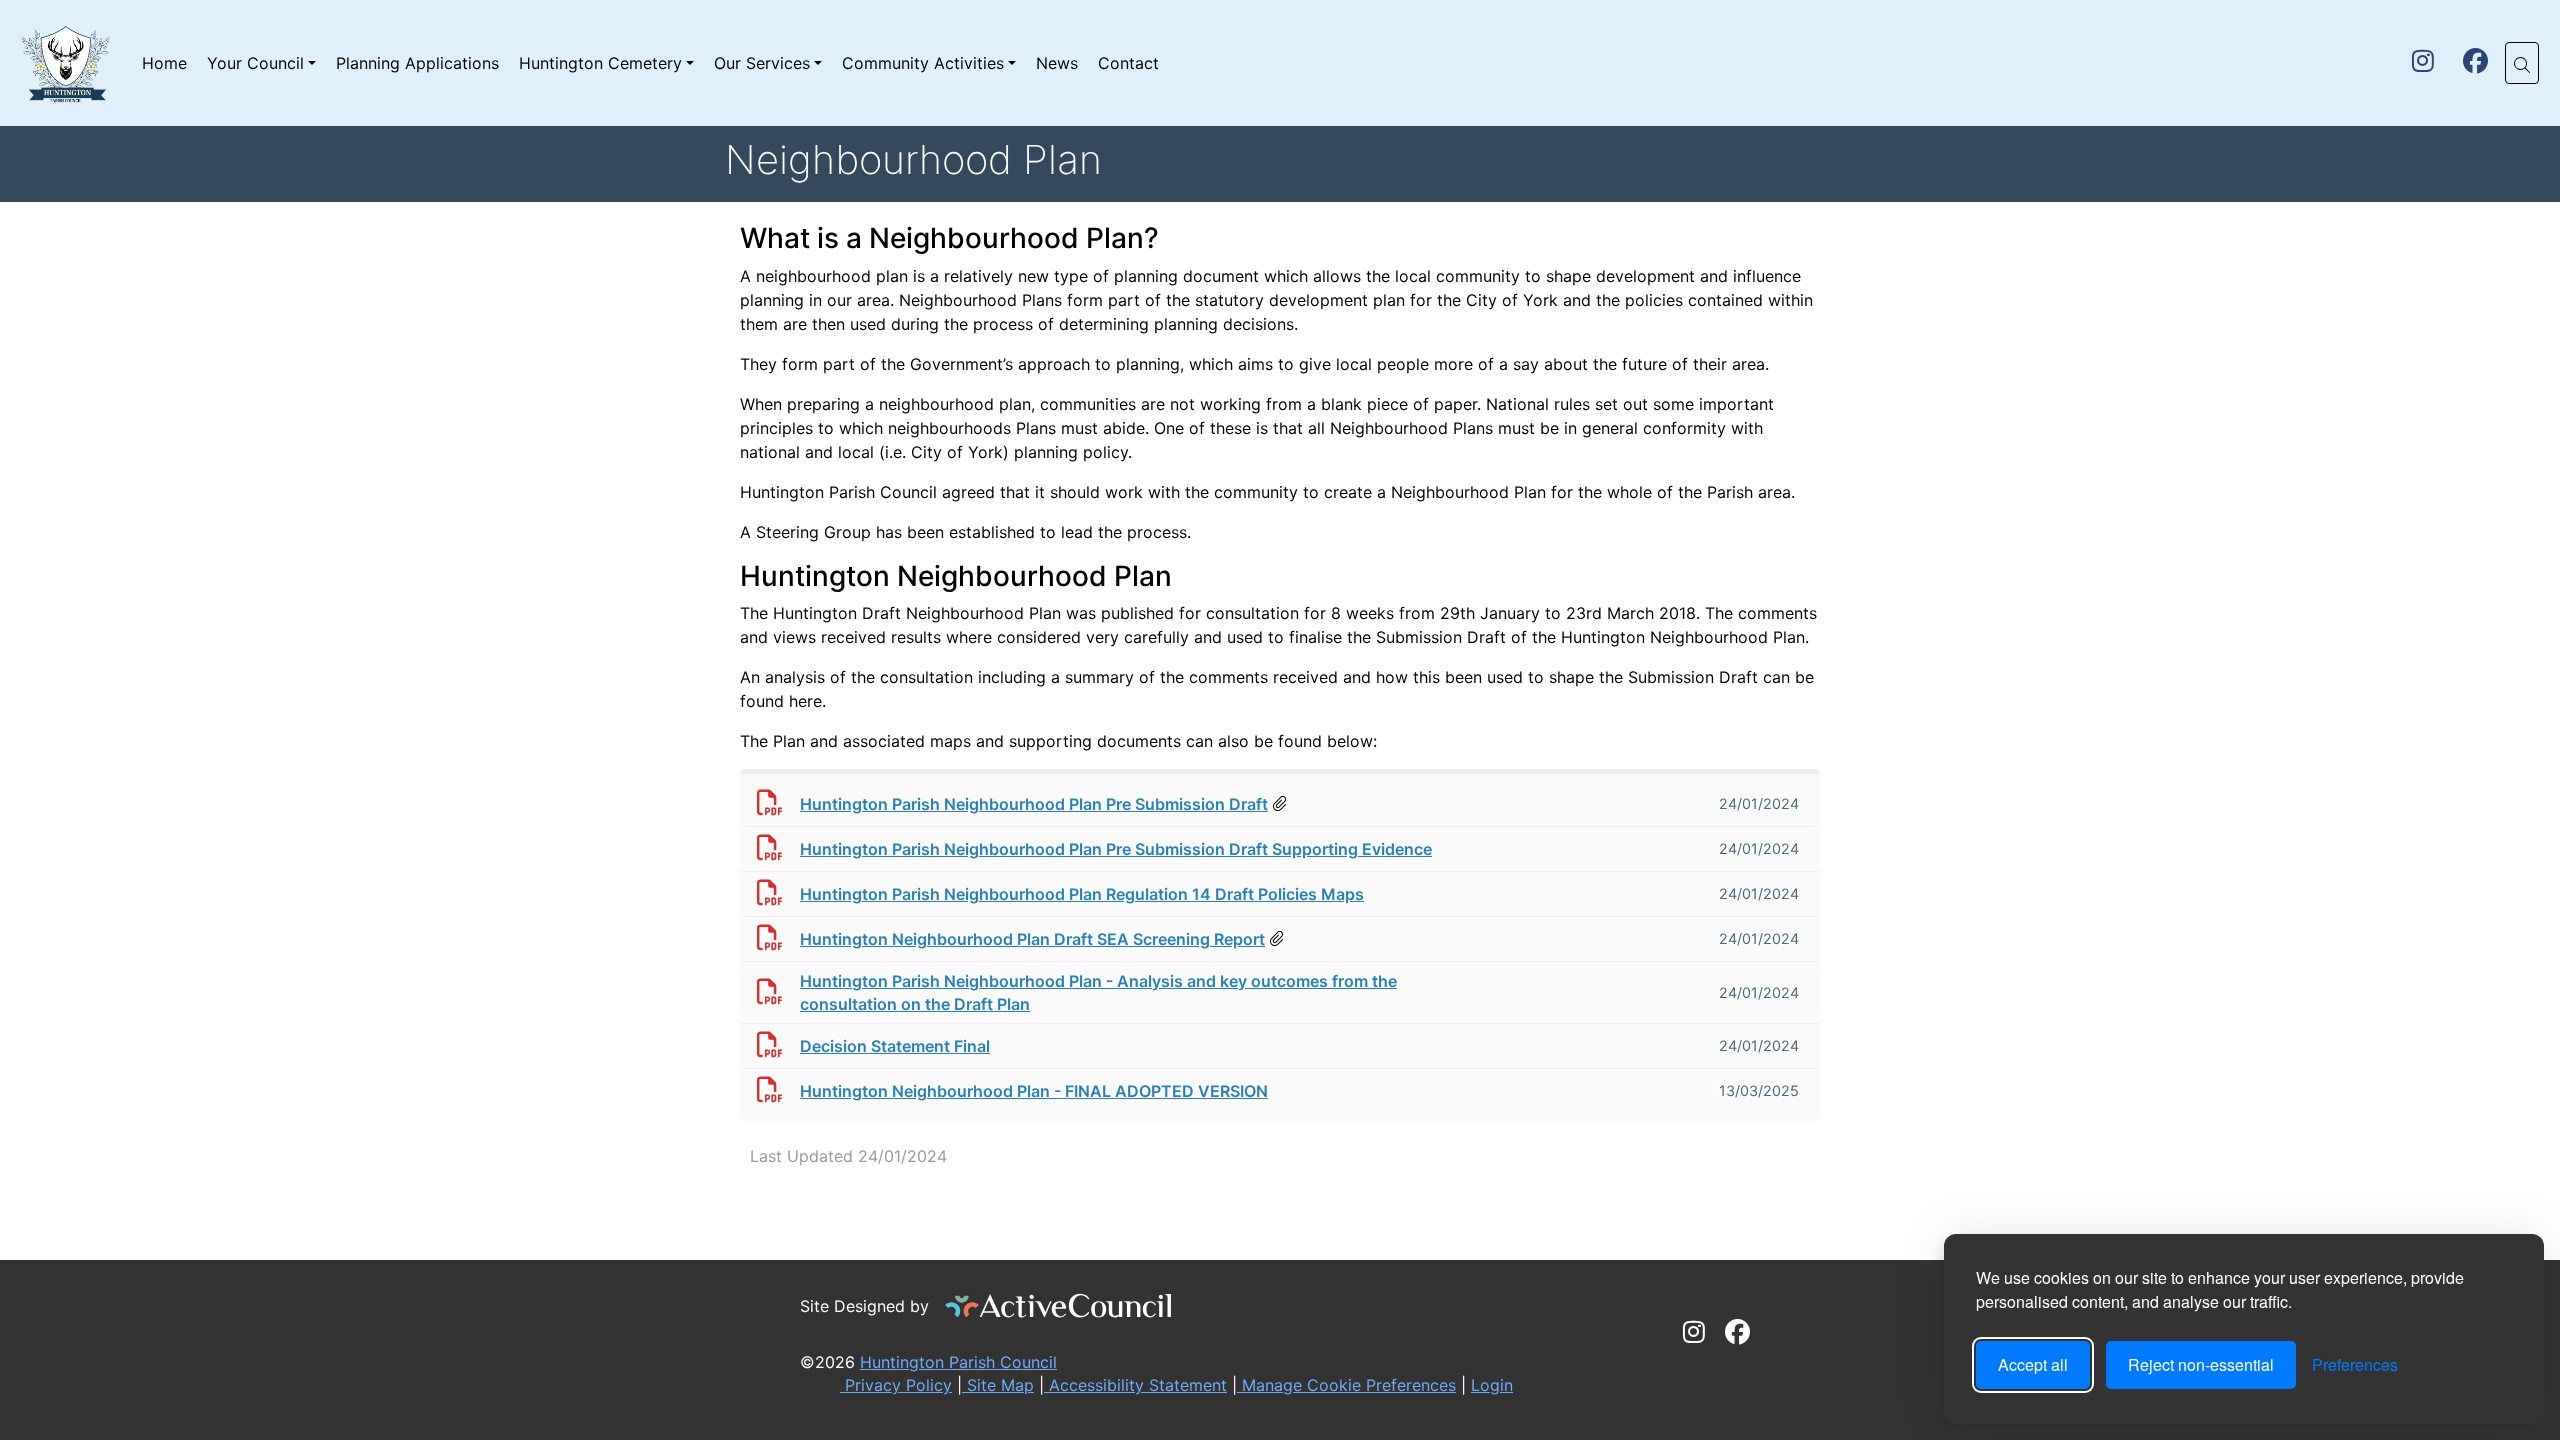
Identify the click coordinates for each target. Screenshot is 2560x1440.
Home (164, 63)
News (1057, 63)
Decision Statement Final (895, 1046)
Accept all (2033, 1364)
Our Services (762, 63)
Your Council (255, 63)
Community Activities (923, 63)
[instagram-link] (2423, 64)
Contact (1128, 63)
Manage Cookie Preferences (1346, 1385)
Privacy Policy (896, 1385)
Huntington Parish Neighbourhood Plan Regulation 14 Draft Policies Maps (1082, 894)
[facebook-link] (2475, 64)
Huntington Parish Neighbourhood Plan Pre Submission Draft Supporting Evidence (1116, 849)
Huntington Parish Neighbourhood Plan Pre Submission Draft (1034, 804)
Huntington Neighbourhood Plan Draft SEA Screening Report (1032, 939)
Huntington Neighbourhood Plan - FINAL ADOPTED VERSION (1034, 1091)
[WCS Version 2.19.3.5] (1059, 1306)
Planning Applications (417, 63)
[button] (2522, 63)
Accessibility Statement (1135, 1385)
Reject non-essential (2201, 1364)
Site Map (998, 1385)
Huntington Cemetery (600, 63)
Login (1492, 1385)
